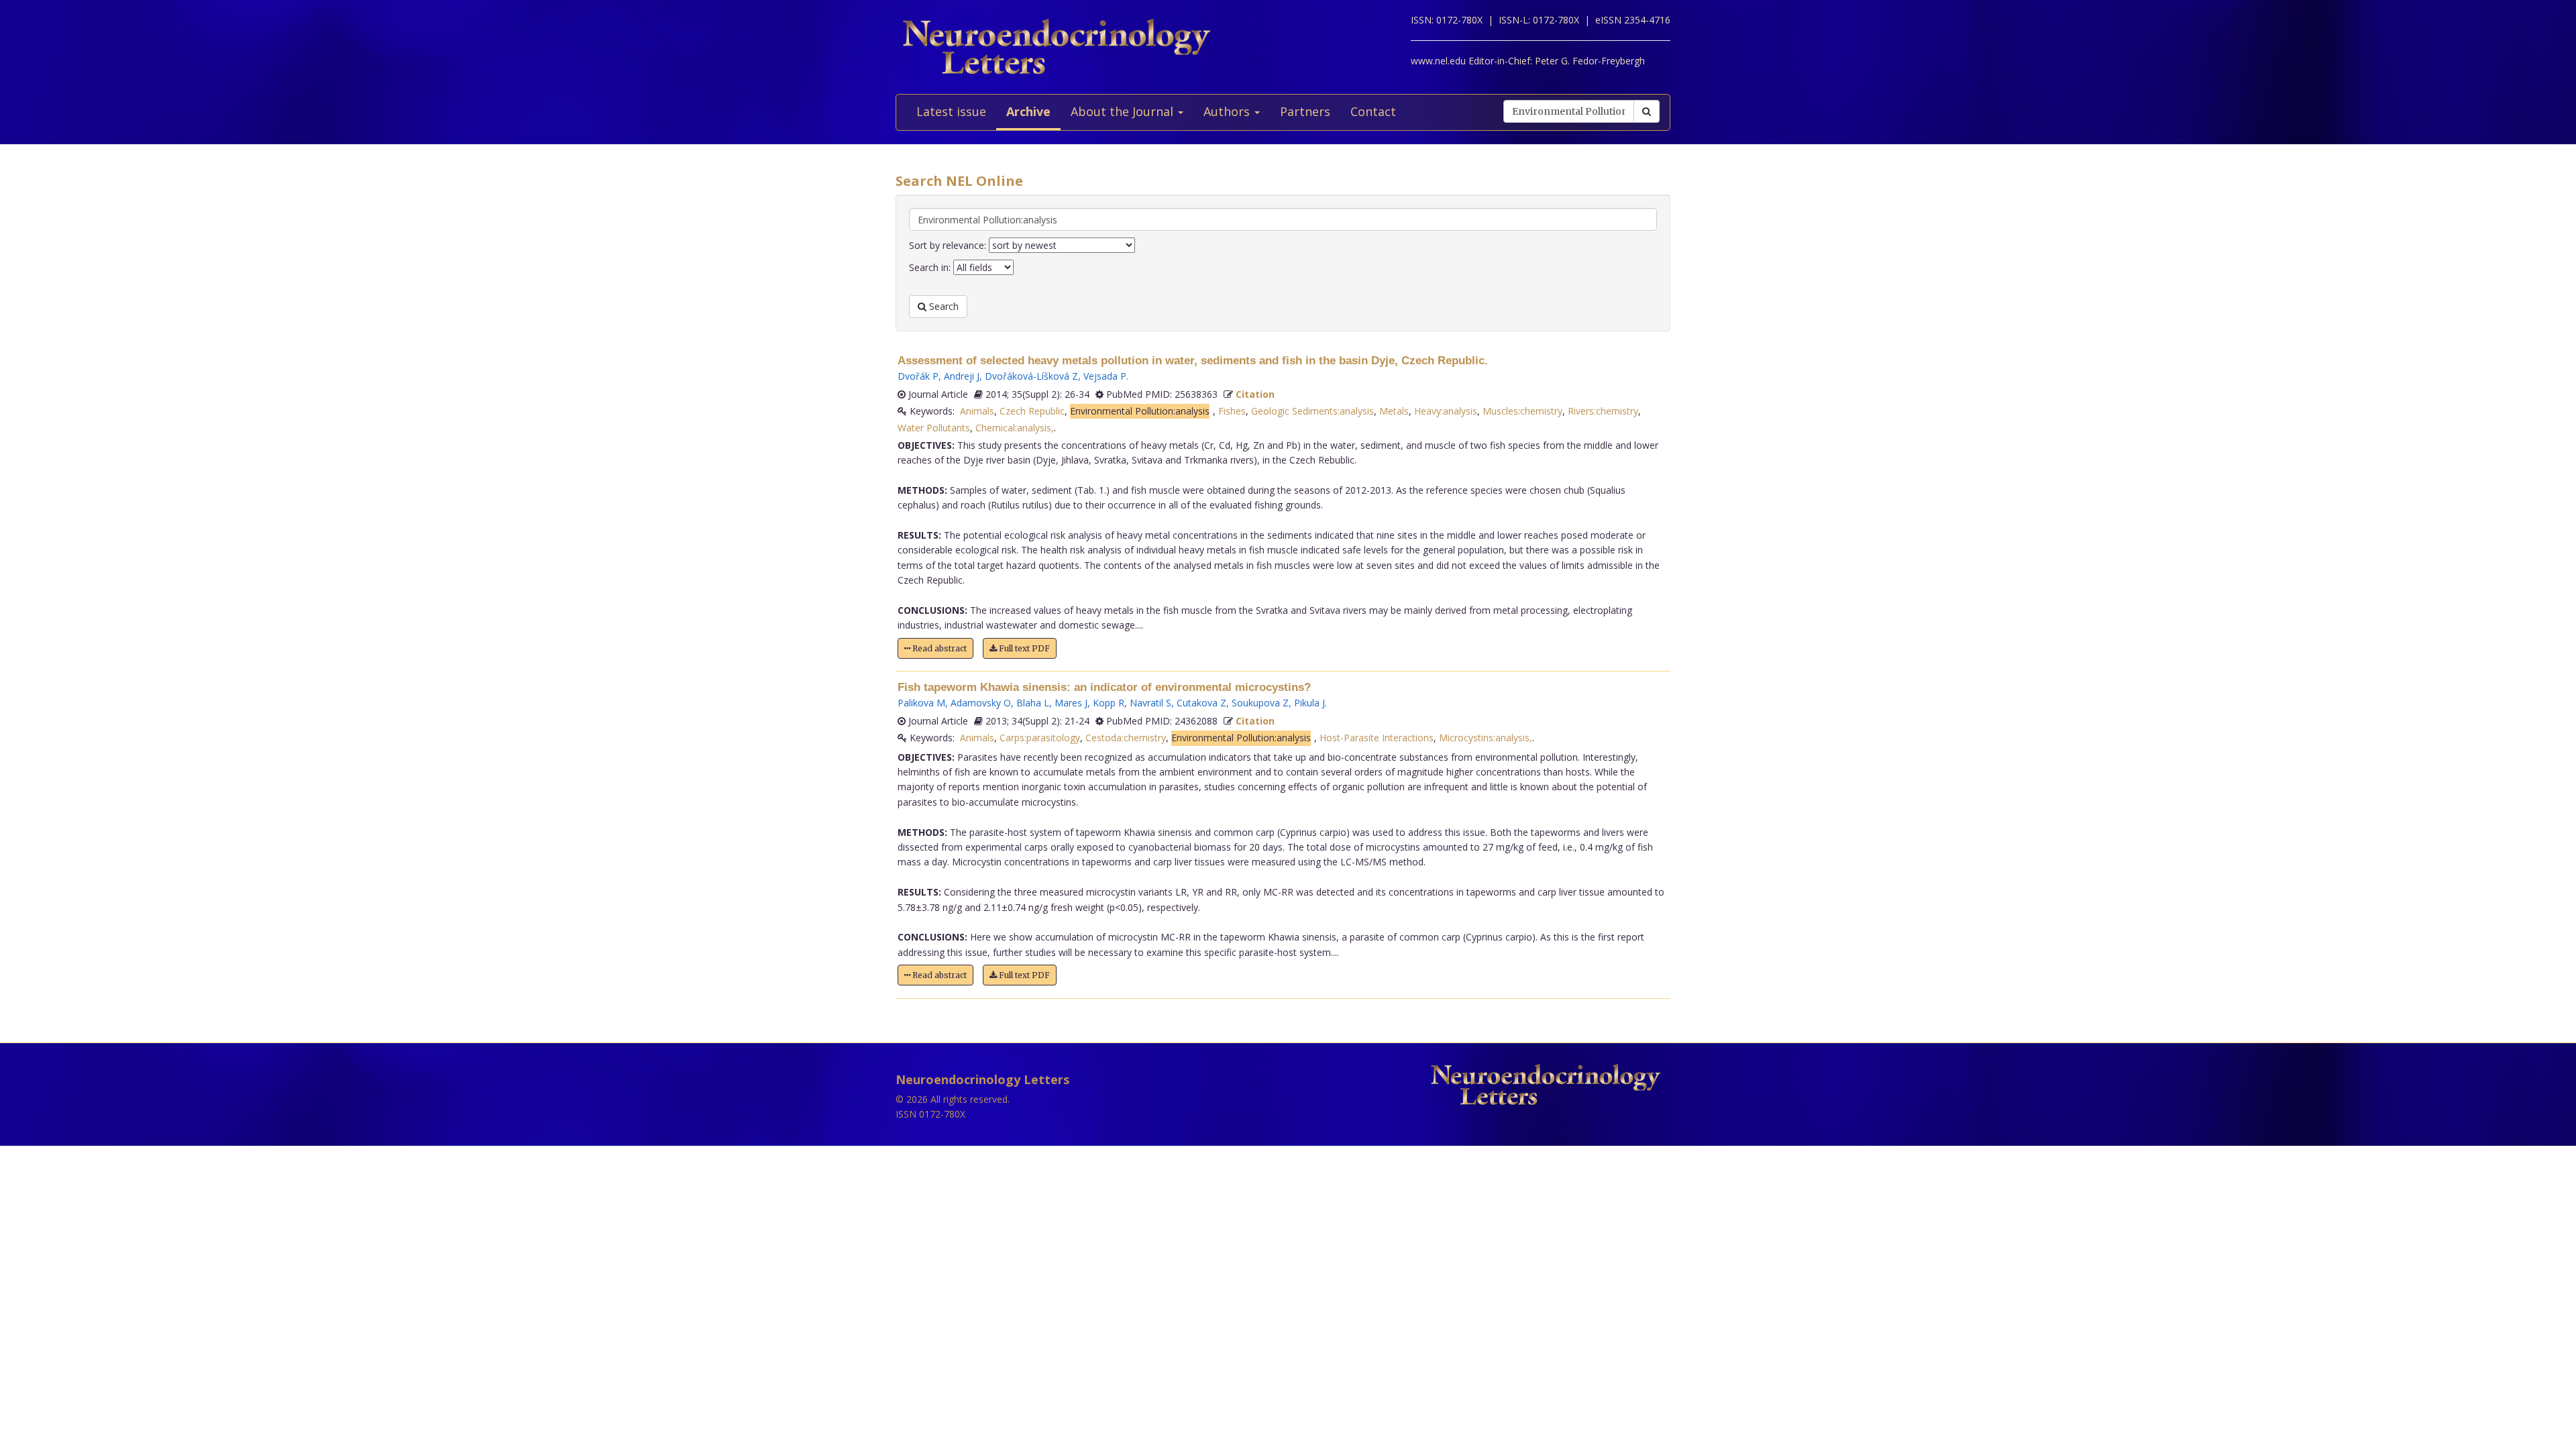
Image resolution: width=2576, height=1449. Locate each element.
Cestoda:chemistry (1126, 738)
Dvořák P (918, 376)
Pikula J (1309, 703)
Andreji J (962, 376)
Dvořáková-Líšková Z (1031, 376)
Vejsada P (1105, 376)
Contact (1373, 111)
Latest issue (951, 111)
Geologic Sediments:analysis (1312, 411)
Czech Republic (1032, 411)
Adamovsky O (981, 703)
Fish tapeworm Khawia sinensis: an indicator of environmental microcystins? (1104, 687)
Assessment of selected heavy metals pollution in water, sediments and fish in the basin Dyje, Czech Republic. (1193, 361)
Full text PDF (1023, 648)
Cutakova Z (1201, 703)
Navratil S (1150, 703)
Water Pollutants (934, 428)
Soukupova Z (1260, 703)
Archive (1028, 111)
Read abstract (938, 648)
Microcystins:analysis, (1486, 738)
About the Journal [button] (1124, 111)
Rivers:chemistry (1603, 411)
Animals (977, 411)
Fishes (1232, 411)
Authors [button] (1228, 111)
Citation (1255, 394)
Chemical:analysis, (1015, 428)
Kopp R (1109, 703)
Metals (1394, 411)
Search (943, 306)
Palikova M (921, 703)
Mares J (1071, 703)
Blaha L (1033, 703)
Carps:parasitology (1040, 738)
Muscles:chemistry (1522, 411)
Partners (1305, 111)
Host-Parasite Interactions (1377, 738)
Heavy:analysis (1446, 411)
